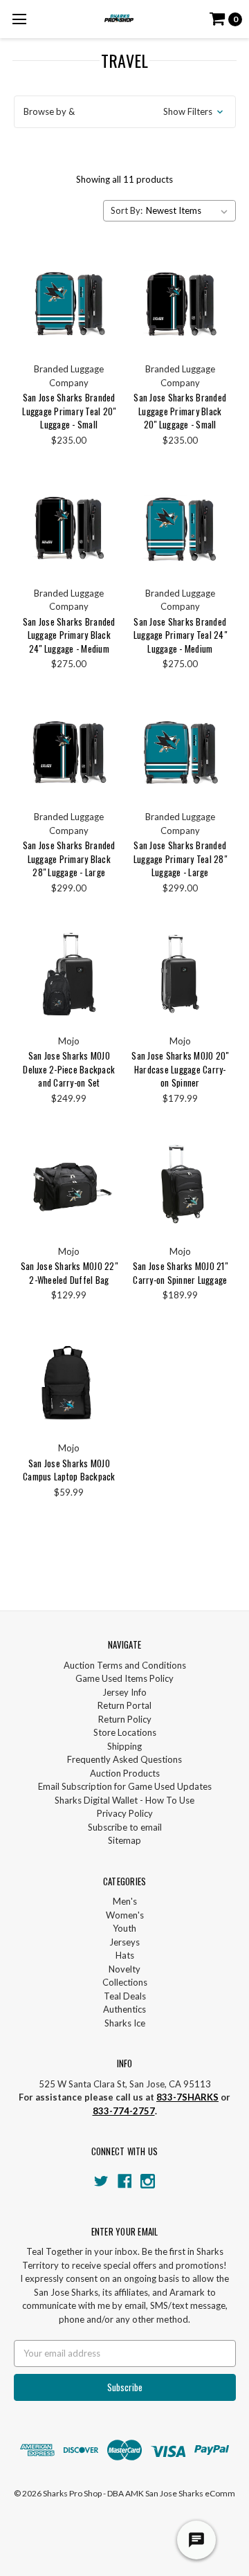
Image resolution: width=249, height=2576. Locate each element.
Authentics (124, 2009)
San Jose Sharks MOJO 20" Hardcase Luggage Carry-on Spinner (180, 1069)
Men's (125, 1901)
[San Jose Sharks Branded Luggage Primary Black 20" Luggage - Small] (180, 302)
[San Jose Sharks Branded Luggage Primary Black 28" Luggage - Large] (69, 751)
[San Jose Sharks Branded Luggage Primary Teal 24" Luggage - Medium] (180, 526)
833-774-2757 (124, 2111)
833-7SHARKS (187, 2097)
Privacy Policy (125, 1813)
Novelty (124, 1969)
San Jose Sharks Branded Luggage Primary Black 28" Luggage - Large (69, 859)
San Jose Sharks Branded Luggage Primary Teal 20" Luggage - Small (69, 411)
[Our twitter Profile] (101, 2181)
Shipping (124, 1746)
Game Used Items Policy (124, 1678)
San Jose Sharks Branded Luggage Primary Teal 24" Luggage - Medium (180, 635)
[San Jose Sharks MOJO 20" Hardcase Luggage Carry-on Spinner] (180, 974)
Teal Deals (125, 1996)
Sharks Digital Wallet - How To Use (124, 1800)
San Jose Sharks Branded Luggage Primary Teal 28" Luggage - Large (180, 859)
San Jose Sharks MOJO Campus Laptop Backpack (69, 1470)
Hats (125, 1955)
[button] (125, 112)
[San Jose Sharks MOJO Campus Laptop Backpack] (69, 1382)
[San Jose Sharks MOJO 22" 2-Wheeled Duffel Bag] (69, 1185)
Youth (124, 1928)
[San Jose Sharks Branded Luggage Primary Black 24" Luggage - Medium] (69, 526)
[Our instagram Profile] (148, 2181)
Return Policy (125, 1719)
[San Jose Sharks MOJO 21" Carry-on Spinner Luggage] (180, 1185)
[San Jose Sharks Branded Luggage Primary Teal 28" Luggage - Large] (180, 751)
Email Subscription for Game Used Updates (125, 1786)
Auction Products (125, 1773)
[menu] (19, 19)
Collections (125, 1982)
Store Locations (125, 1732)
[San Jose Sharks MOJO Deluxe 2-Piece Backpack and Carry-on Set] (69, 974)
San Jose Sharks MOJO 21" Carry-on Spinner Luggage (180, 1273)
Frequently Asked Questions (124, 1759)
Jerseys (124, 1942)
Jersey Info (124, 1692)
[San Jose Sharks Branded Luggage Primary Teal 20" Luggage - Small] (69, 302)
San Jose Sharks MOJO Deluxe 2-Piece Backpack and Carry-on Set (69, 1069)
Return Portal (124, 1705)
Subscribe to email (125, 1827)
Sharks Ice (125, 2023)
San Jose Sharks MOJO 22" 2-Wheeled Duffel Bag (69, 1273)
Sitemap (124, 1840)
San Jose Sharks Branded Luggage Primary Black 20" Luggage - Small (180, 411)
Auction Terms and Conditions (125, 1665)
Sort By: (127, 210)
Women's (125, 1915)
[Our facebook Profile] (125, 2181)
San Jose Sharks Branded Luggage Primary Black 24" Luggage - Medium (69, 635)
